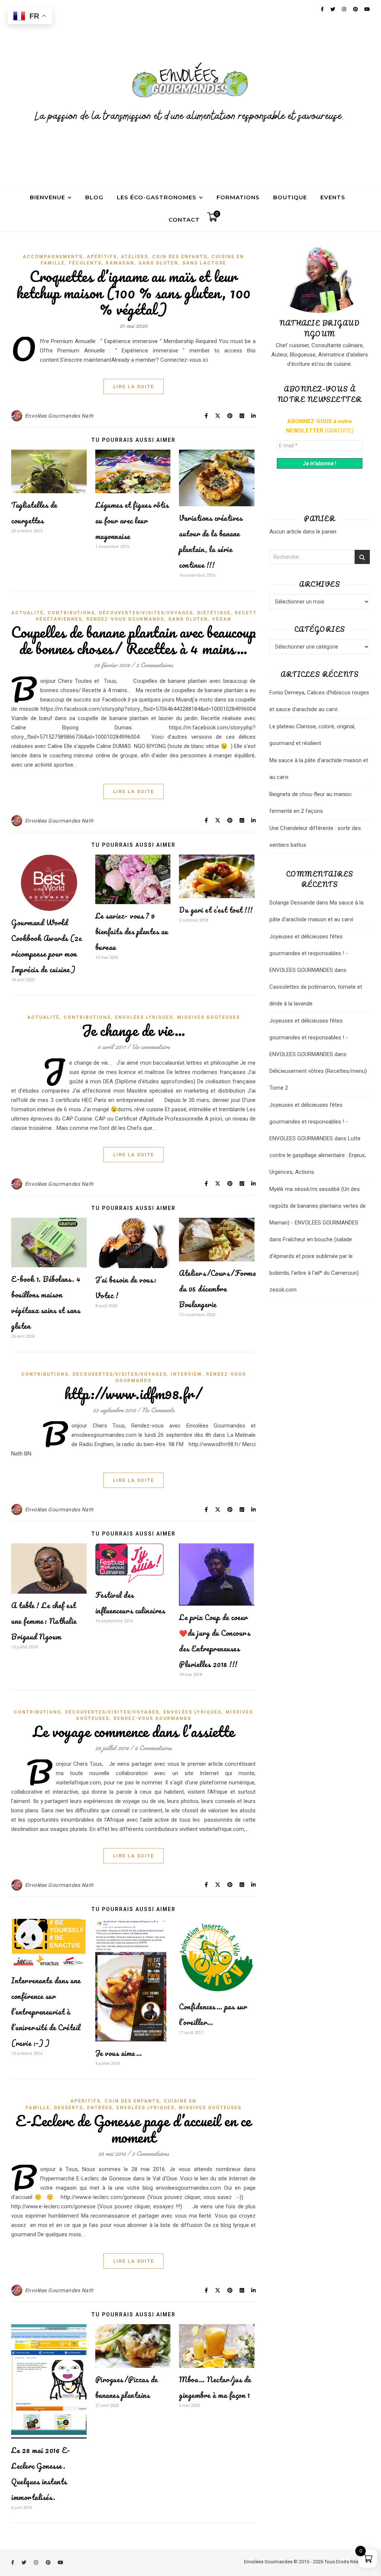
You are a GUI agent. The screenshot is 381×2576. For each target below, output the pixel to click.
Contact (184, 220)
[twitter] (25, 2562)
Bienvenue (47, 197)
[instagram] (36, 2562)
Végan (222, 619)
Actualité (27, 613)
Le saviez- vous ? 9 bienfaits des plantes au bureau (132, 931)
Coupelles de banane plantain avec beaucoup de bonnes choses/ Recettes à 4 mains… (133, 640)
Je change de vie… (134, 1030)
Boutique (290, 197)
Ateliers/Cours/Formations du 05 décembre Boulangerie (225, 1289)
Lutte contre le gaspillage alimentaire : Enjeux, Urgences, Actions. (318, 1155)
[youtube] (60, 2562)
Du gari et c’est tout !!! (216, 910)
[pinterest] (49, 2562)
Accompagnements (53, 257)
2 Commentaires (154, 665)
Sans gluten (158, 263)
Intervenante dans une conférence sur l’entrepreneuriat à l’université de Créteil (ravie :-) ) (46, 2012)
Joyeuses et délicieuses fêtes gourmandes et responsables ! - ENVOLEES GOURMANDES (309, 953)
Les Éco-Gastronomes (157, 197)
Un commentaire (151, 1047)
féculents (85, 263)
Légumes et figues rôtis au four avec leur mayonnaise (132, 521)
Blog (94, 197)
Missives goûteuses (209, 1017)
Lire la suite (134, 386)
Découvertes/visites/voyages (146, 613)
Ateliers (135, 257)
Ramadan (120, 263)
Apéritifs (102, 257)
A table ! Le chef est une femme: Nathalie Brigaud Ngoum (44, 1621)
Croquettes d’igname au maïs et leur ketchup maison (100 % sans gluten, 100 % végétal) (134, 293)
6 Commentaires (153, 1748)
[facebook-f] (13, 2562)
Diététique (214, 613)
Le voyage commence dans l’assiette (134, 1731)
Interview (186, 1374)
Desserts (68, 2108)
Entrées (100, 2108)
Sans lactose (204, 263)
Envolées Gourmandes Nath (59, 416)
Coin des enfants (180, 257)
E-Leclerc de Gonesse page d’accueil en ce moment (133, 2129)
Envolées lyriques (144, 1017)
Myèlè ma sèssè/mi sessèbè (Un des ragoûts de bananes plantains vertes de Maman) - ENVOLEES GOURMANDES (318, 1206)
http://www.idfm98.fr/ (134, 1393)
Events (333, 197)
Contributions (71, 613)
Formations (238, 197)
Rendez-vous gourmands (125, 619)
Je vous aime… (119, 2053)
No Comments (158, 1410)
